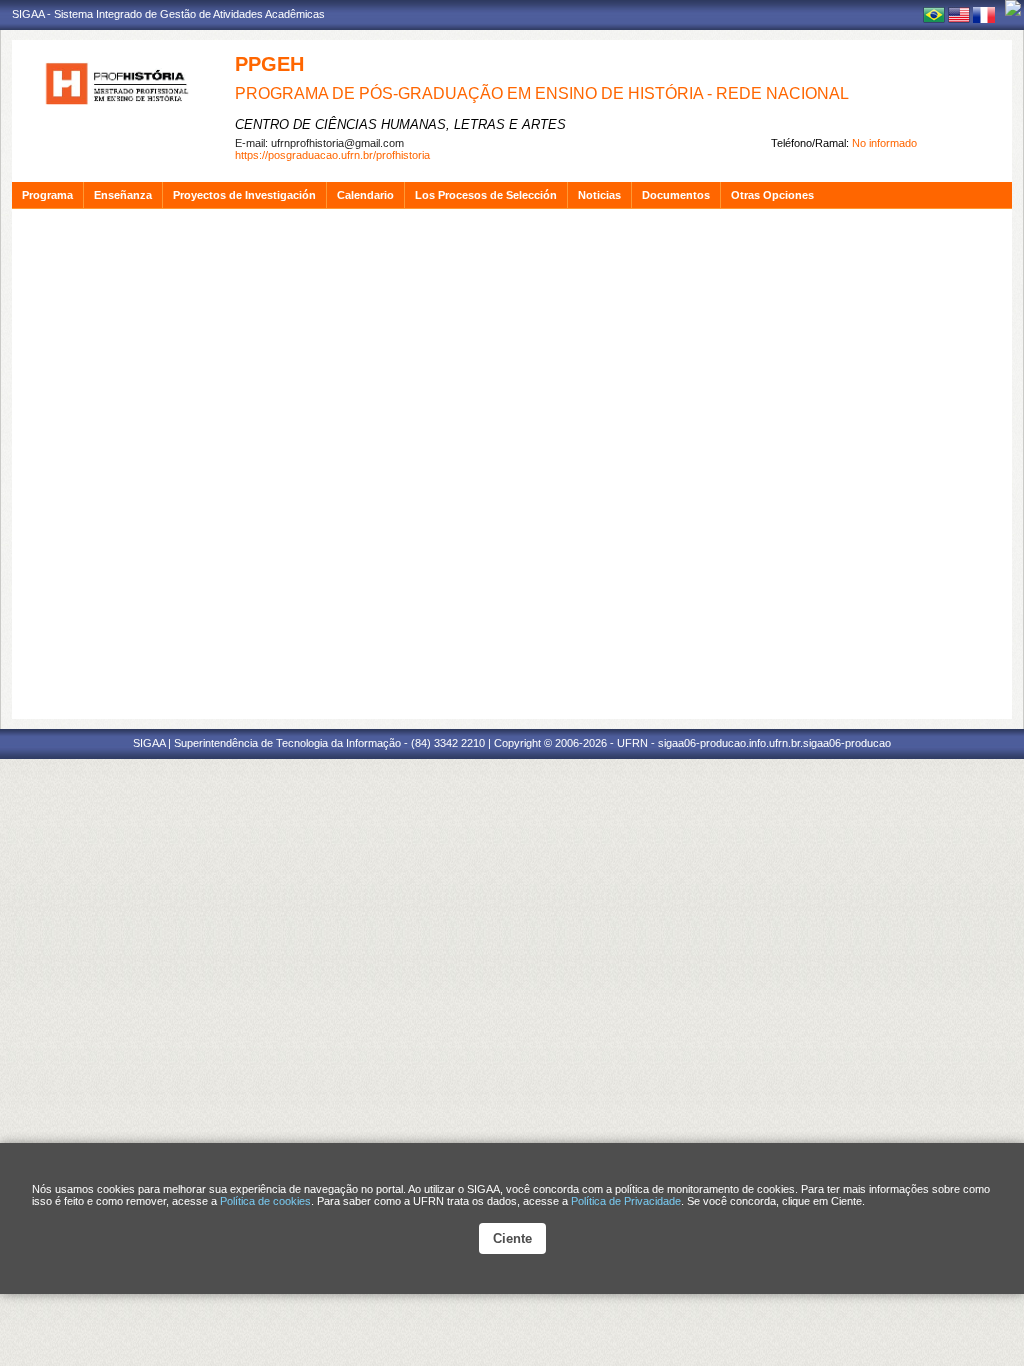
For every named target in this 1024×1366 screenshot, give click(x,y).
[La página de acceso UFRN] (1013, 8)
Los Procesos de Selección (486, 195)
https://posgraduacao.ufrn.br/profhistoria (332, 155)
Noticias (599, 195)
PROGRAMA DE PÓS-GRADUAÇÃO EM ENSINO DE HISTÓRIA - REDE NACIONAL (542, 93)
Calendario (365, 195)
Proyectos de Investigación (244, 195)
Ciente (512, 1238)
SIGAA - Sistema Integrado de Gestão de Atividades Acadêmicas (168, 14)
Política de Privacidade (626, 1201)
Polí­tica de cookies (265, 1201)
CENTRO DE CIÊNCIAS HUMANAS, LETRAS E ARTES (400, 124)
